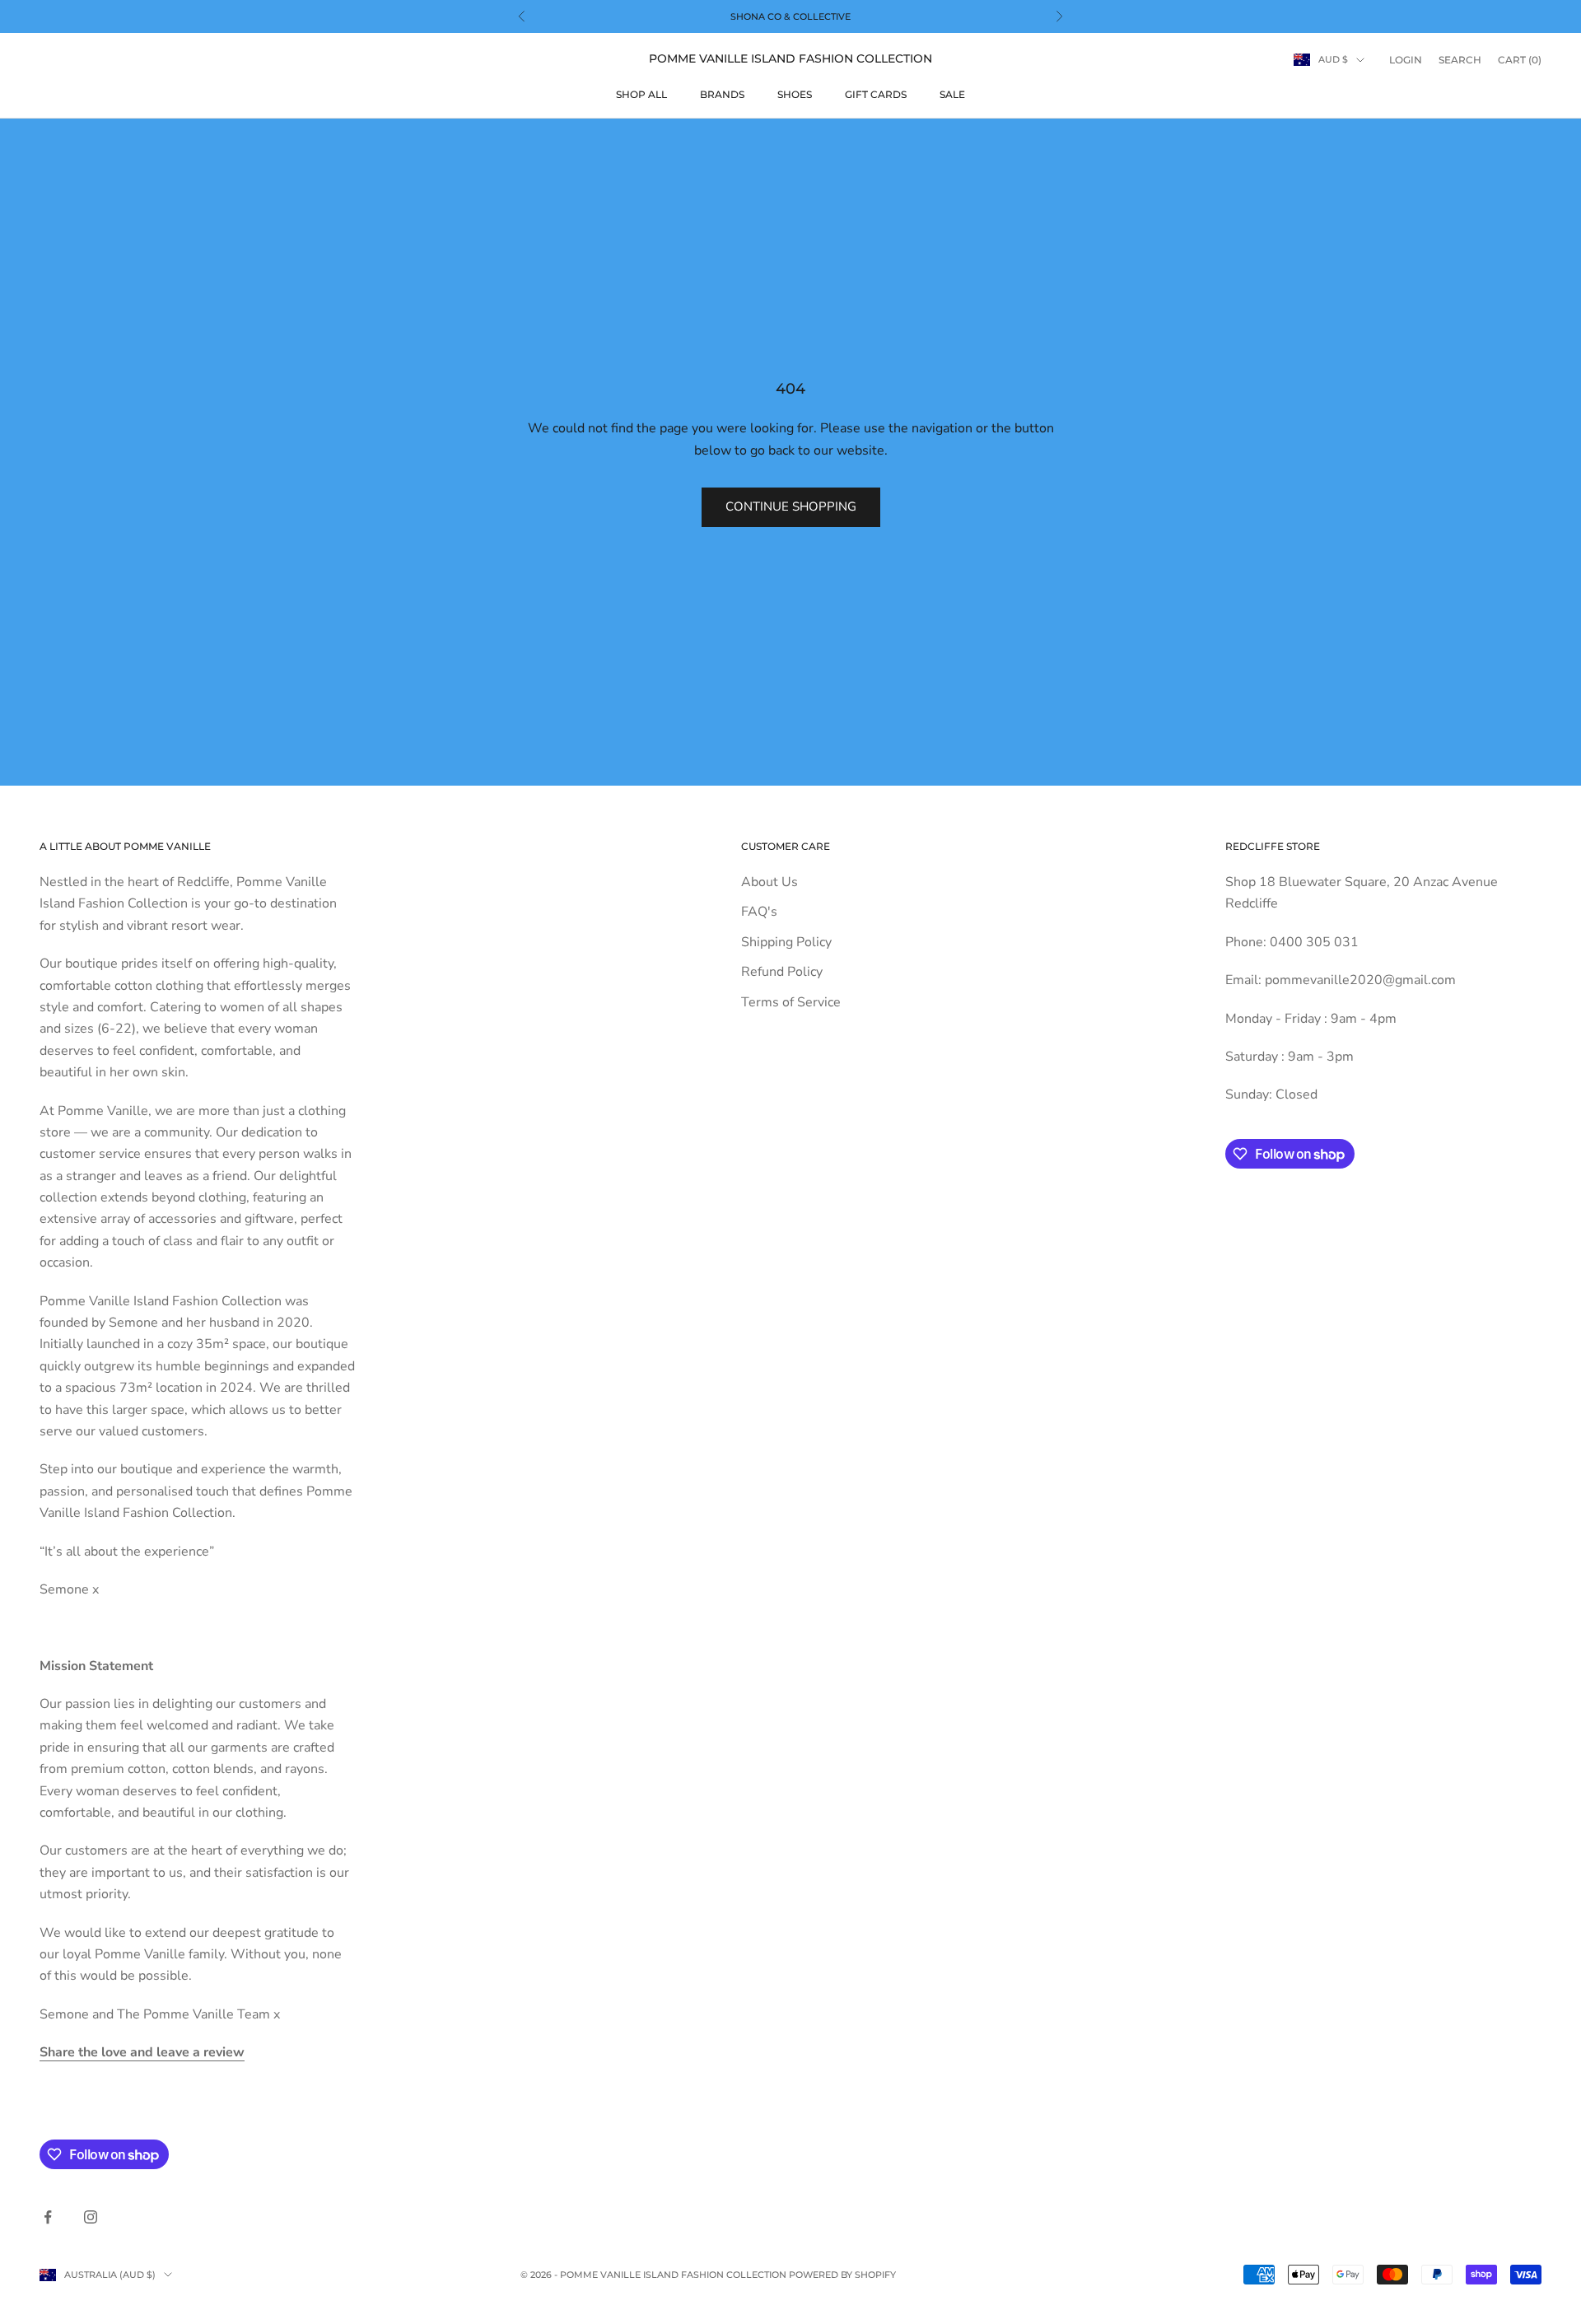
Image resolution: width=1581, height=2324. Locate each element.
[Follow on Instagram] (91, 2217)
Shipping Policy (786, 942)
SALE (952, 94)
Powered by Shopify (842, 2275)
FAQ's (759, 912)
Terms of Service (791, 1002)
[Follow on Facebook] (48, 2217)
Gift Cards (876, 94)
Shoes (795, 94)
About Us (770, 882)
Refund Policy (782, 972)
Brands (722, 94)
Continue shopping (791, 506)
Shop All (641, 94)
